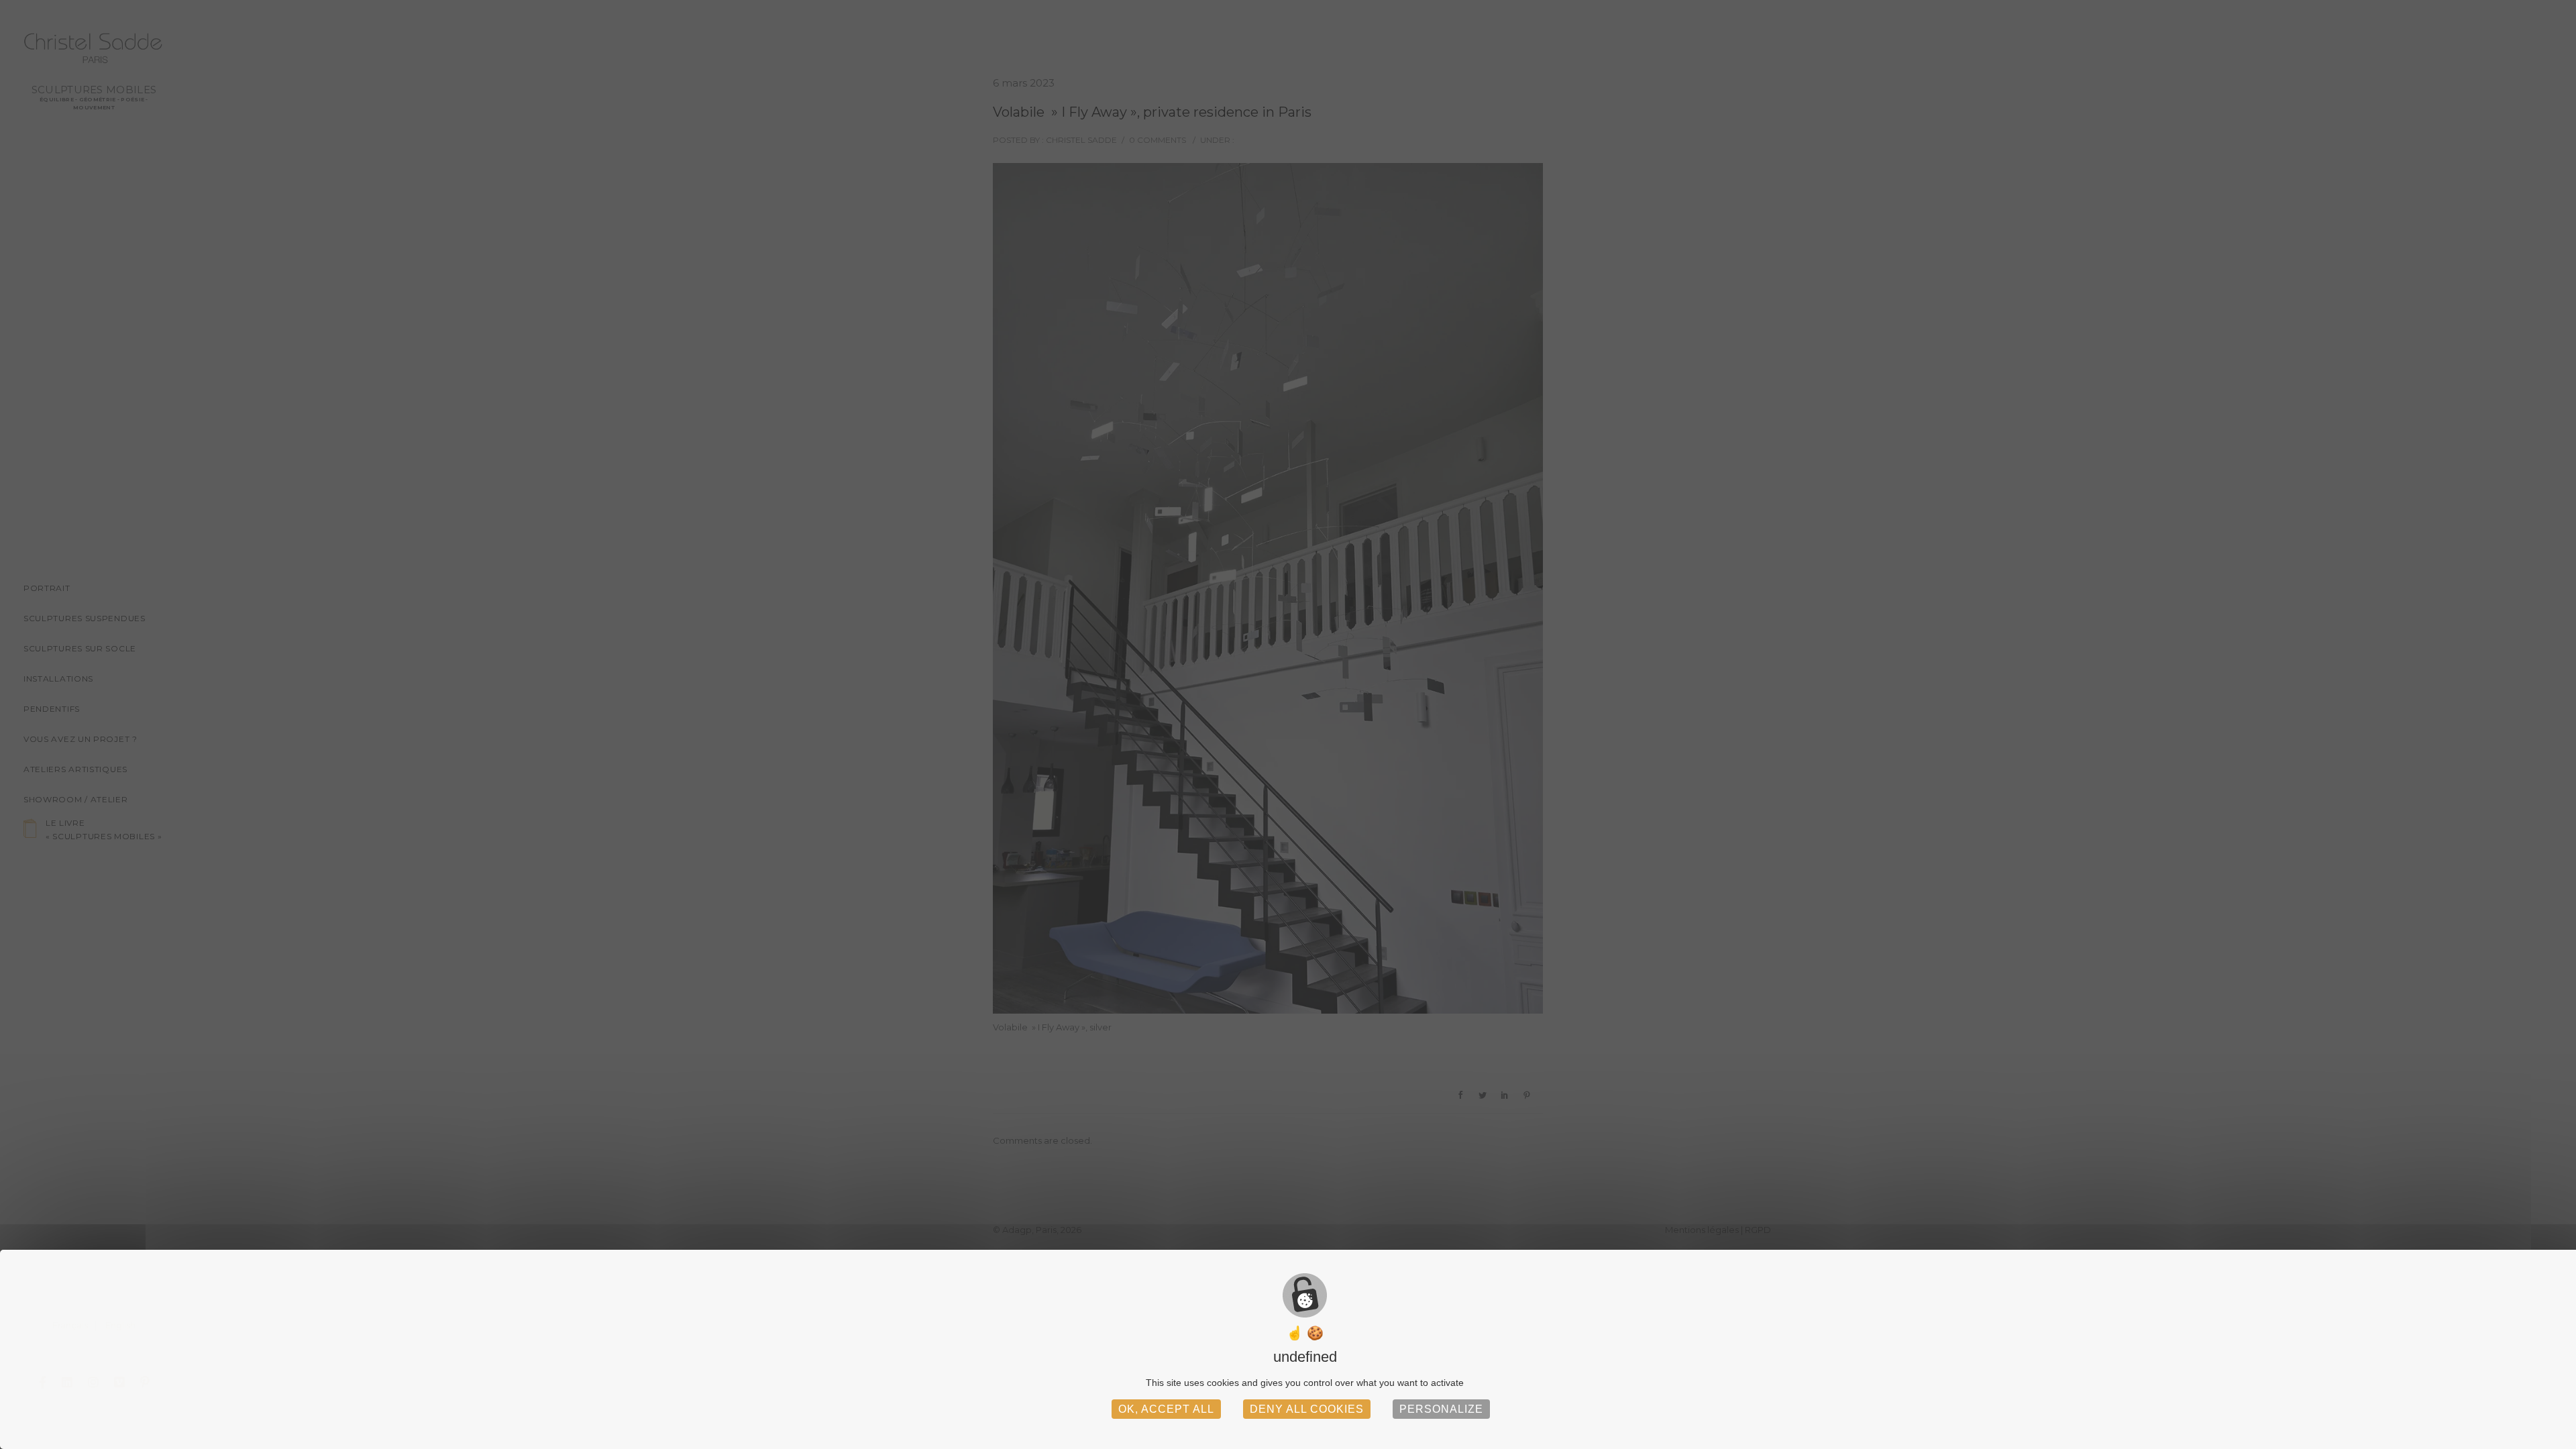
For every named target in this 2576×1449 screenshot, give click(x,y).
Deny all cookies (1307, 1409)
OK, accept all (1166, 1409)
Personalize (1441, 1409)
